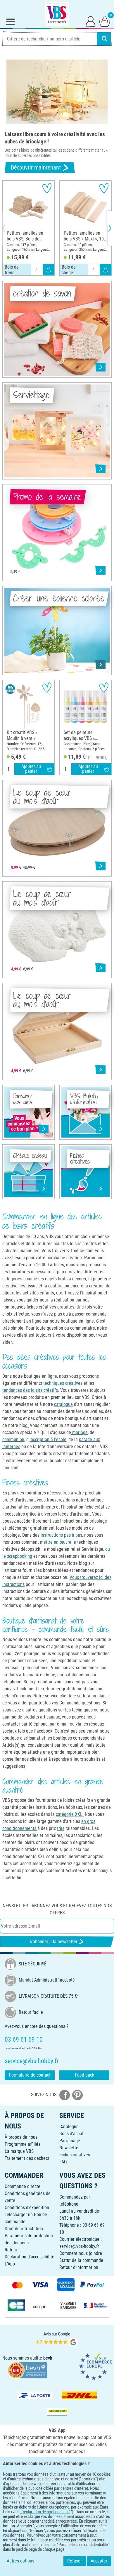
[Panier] (105, 21)
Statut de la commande (81, 2260)
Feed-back (84, 2075)
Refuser (75, 2561)
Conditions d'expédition (27, 2208)
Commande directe (23, 2186)
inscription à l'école (48, 1439)
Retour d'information (79, 2267)
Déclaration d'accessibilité (30, 2257)
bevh (48, 2358)
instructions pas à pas (61, 1535)
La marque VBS (19, 2151)
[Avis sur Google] (57, 2339)
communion (13, 1439)
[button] (9, 228)
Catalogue (69, 2127)
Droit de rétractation (24, 2229)
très (61, 1828)
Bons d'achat (71, 2134)
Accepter (99, 2561)
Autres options (20, 2561)
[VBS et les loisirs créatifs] (57, 14)
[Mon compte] (91, 21)
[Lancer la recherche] (104, 39)
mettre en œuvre (56, 1542)
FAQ (63, 2162)
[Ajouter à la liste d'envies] (47, 188)
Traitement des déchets (27, 2158)
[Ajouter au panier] (49, 270)
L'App (10, 2264)
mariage (79, 1432)
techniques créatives (63, 1383)
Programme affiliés (23, 2144)
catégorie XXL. (70, 1814)
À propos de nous (21, 2137)
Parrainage (70, 2141)
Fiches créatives (75, 2155)
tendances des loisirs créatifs (30, 1390)
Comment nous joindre (81, 2253)
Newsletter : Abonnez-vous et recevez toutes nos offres (57, 1909)
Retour (11, 2250)
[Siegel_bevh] (27, 2370)
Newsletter (70, 2148)
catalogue (63, 1404)
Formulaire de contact (30, 2075)
